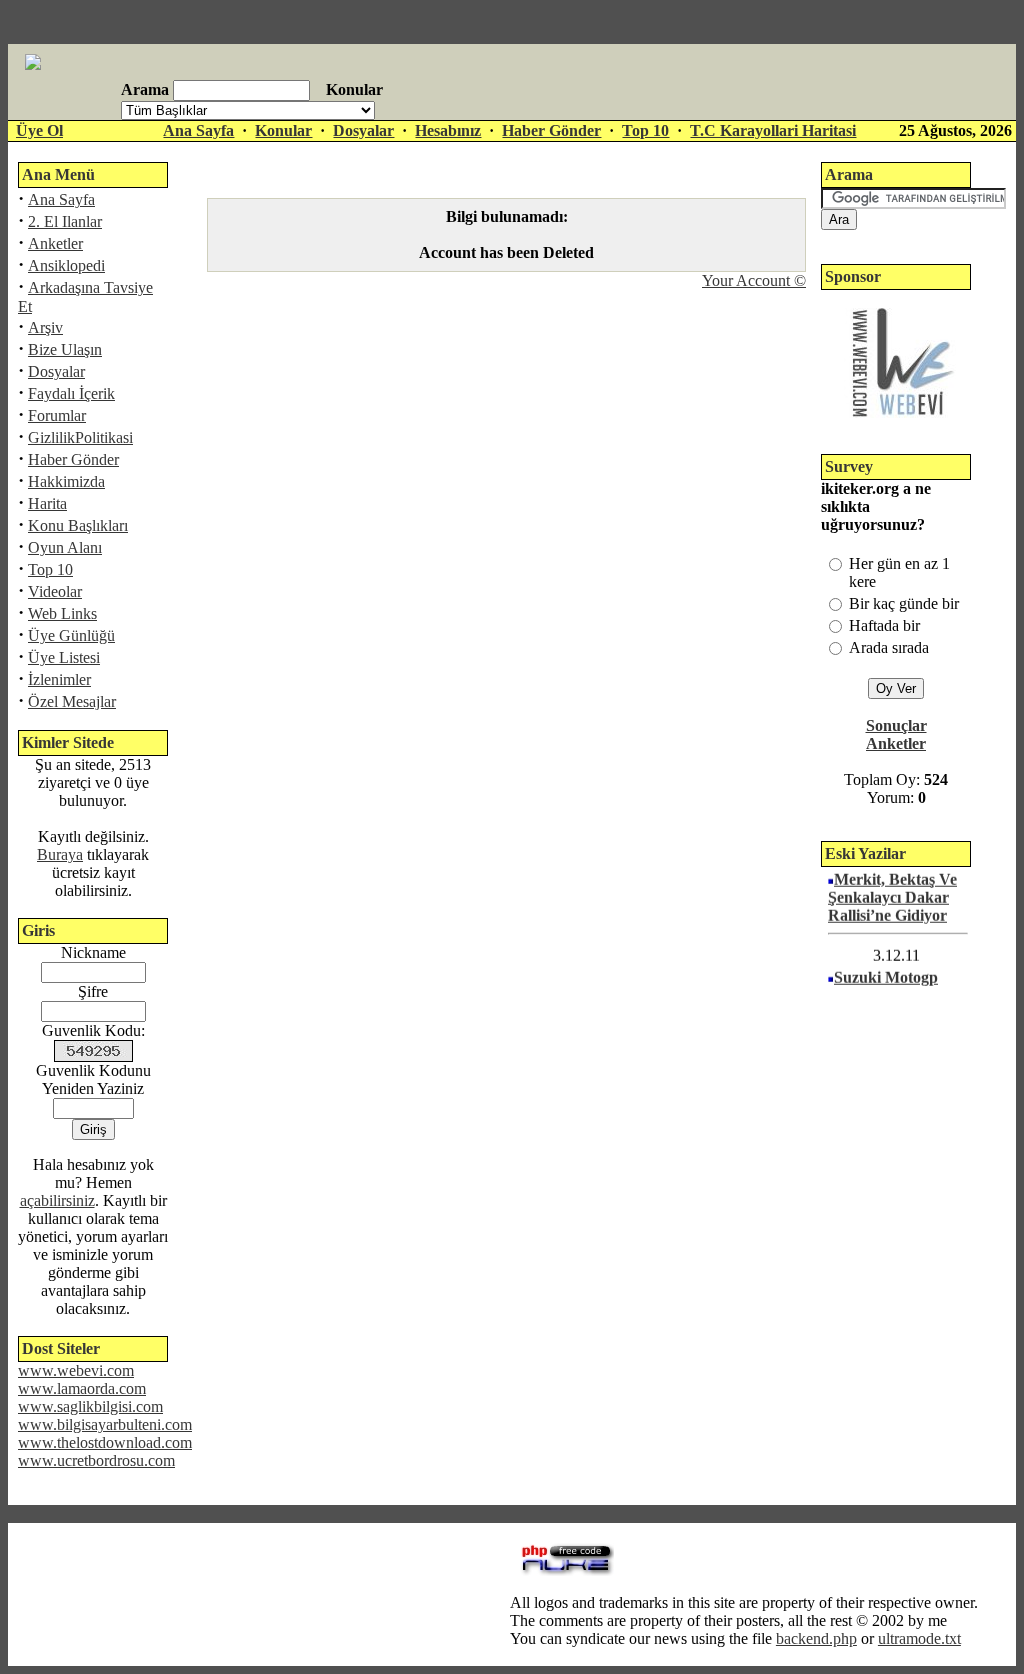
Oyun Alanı (65, 547)
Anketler (55, 243)
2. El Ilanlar (65, 221)
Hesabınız (448, 130)
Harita (47, 503)
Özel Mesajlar (72, 701)
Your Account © (754, 280)
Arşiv (45, 327)
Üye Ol (39, 130)
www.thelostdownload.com (105, 1442)
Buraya (60, 854)
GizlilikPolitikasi (80, 437)
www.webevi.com (76, 1370)
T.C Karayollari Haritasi (773, 130)
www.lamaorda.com (82, 1388)
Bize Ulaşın (65, 349)
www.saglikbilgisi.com (90, 1406)
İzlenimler (59, 679)
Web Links (62, 613)
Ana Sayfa (198, 130)
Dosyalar (363, 130)
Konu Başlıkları (78, 525)
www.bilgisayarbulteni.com (105, 1424)
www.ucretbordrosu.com (96, 1460)
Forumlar (57, 415)
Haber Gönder (551, 130)
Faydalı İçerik (71, 393)
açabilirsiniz (57, 1200)
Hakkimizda (66, 481)
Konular (283, 130)
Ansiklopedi (66, 265)
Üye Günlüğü (71, 635)
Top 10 (645, 130)
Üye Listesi (64, 657)
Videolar (55, 591)
